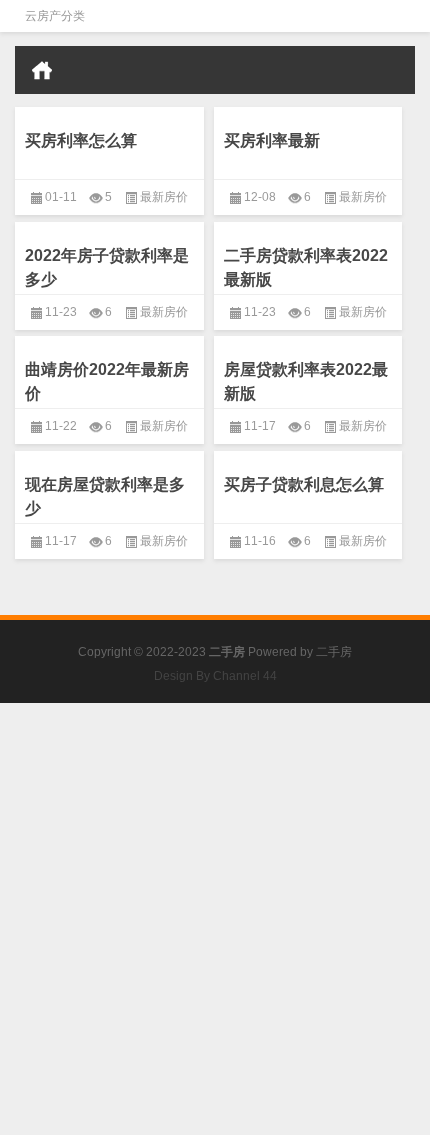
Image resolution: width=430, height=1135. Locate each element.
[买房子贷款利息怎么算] (308, 454)
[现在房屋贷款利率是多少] (109, 454)
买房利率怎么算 (81, 140)
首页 (42, 70)
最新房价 (164, 197)
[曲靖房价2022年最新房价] (109, 339)
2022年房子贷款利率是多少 (107, 267)
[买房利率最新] (308, 110)
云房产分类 (55, 16)
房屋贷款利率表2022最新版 (306, 381)
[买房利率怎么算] (109, 110)
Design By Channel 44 (215, 676)
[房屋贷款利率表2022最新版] (308, 339)
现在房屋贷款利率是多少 (105, 496)
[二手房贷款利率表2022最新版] (308, 225)
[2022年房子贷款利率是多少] (109, 225)
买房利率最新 (272, 140)
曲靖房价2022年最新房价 (107, 381)
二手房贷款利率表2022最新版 (306, 267)
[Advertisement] (215, 918)
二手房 (334, 652)
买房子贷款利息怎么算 (304, 484)
